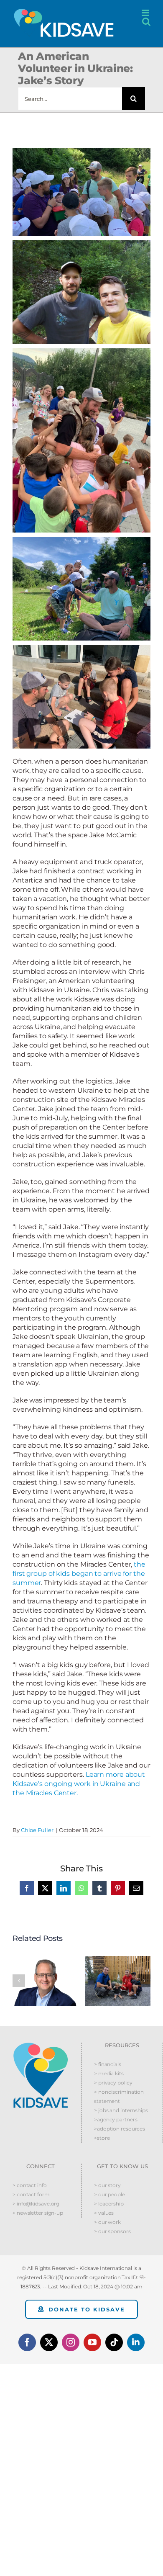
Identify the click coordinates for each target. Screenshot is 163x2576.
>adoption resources (120, 2129)
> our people (110, 2194)
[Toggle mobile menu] (146, 13)
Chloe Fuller (37, 1830)
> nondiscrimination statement (119, 2096)
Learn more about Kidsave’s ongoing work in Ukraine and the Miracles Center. (79, 1784)
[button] (19, 1981)
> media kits (109, 2073)
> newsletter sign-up (38, 2213)
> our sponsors (112, 2231)
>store (102, 2138)
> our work (107, 2222)
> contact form (31, 2194)
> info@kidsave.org (36, 2204)
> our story (107, 2185)
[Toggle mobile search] (146, 22)
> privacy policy (113, 2083)
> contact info (30, 2185)
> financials (108, 2064)
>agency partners (116, 2119)
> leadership (109, 2204)
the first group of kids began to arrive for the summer (79, 1574)
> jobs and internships (121, 2110)
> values (104, 2213)
